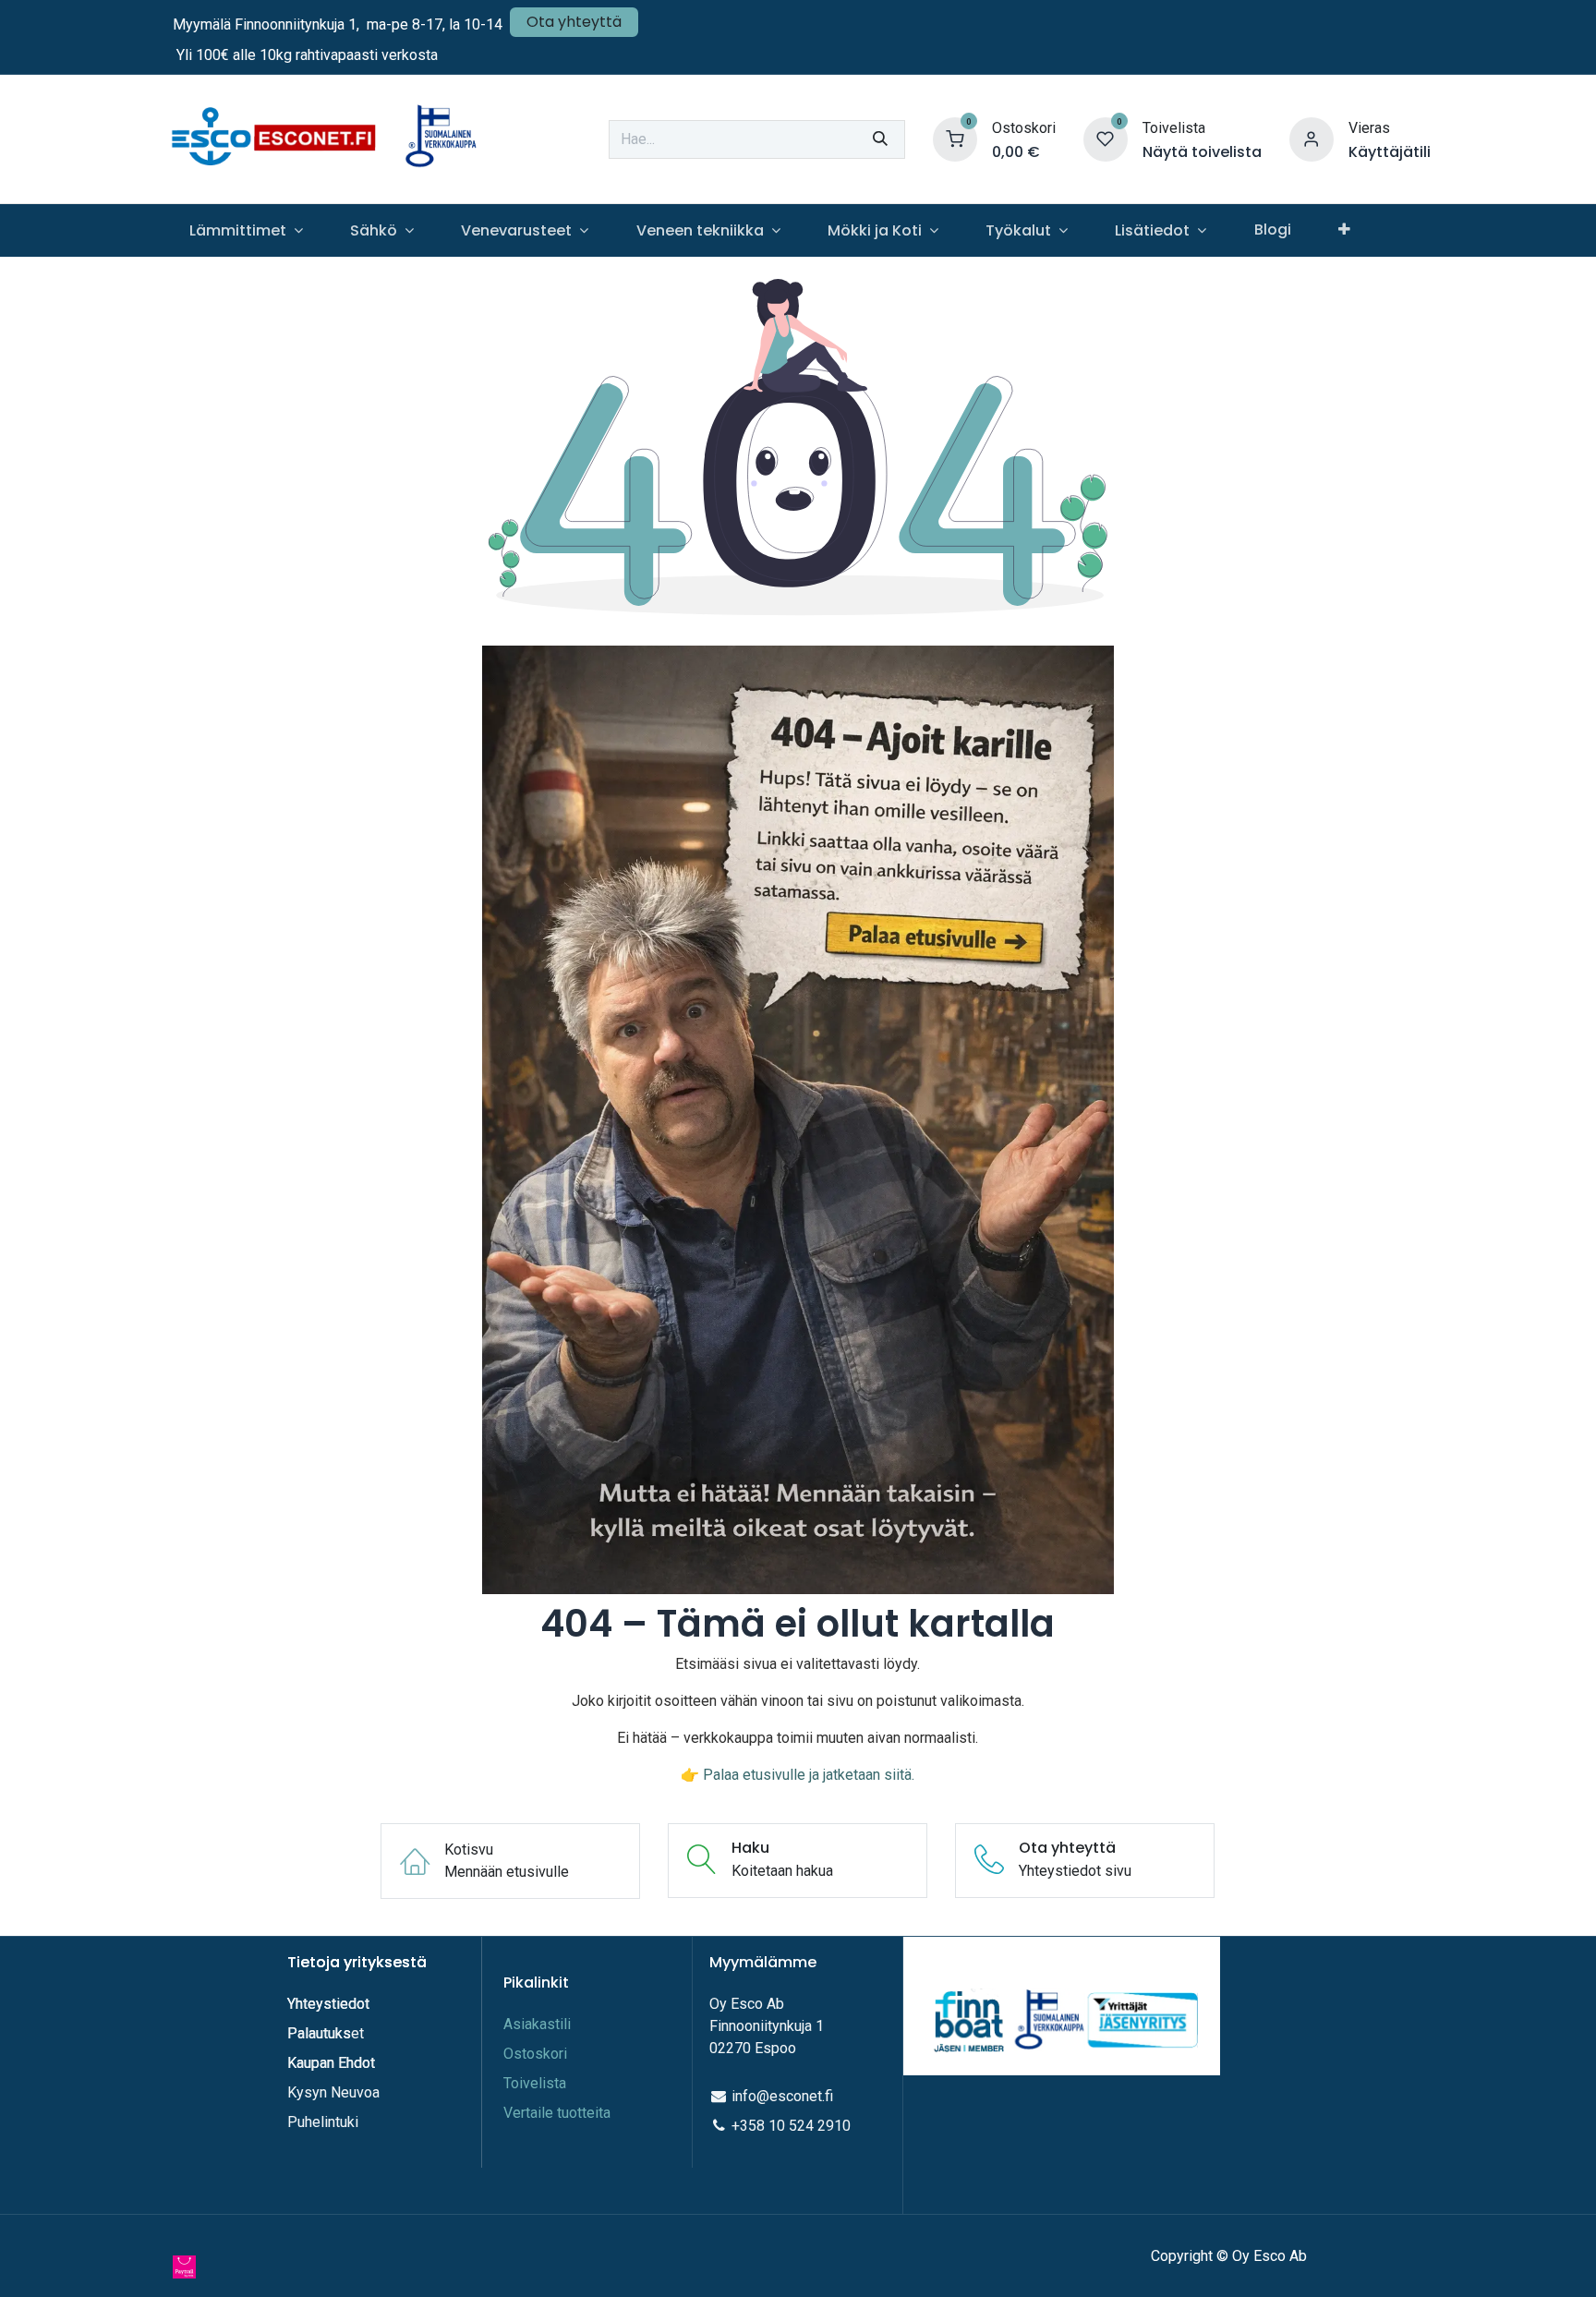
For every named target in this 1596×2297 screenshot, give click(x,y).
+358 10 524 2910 (791, 2126)
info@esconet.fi (782, 2096)
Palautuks (319, 2033)
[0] (955, 138)
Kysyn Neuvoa (333, 2092)
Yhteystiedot (330, 2004)
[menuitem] (246, 230)
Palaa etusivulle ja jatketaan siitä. (809, 1775)
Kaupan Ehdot (331, 2063)
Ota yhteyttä (574, 22)
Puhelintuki (323, 2122)
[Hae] (880, 139)
